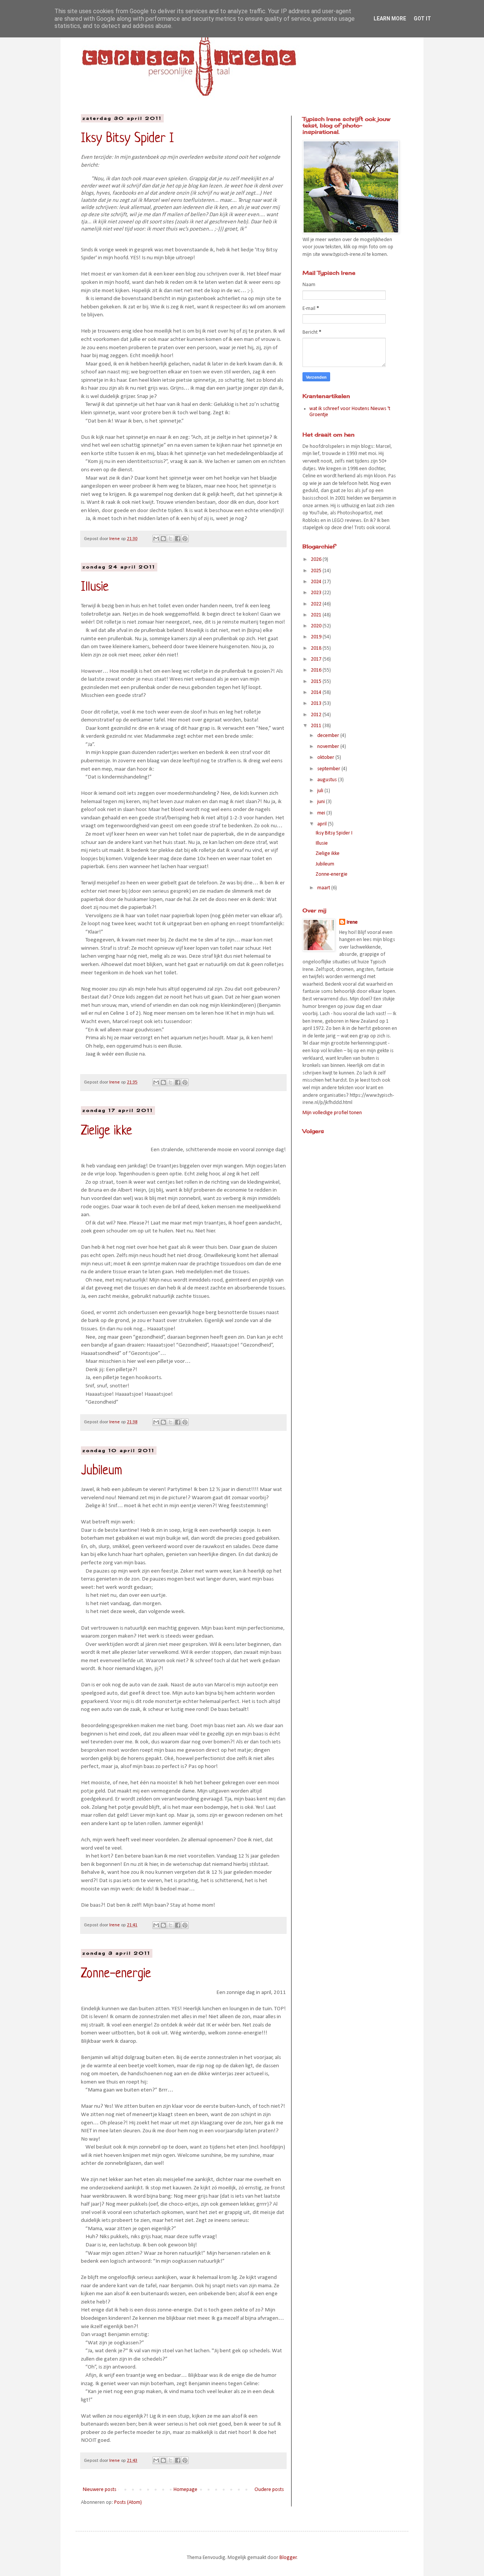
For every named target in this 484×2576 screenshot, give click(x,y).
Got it (422, 19)
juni (322, 802)
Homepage (185, 2490)
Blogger (288, 2558)
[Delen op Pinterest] (185, 539)
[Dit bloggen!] (163, 539)
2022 (317, 604)
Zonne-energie (116, 1974)
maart (324, 888)
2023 (317, 593)
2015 (317, 682)
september (329, 769)
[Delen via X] (171, 539)
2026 (317, 560)
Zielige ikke (106, 1131)
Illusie (95, 587)
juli (321, 791)
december (329, 736)
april (323, 824)
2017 (317, 659)
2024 (317, 582)
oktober (326, 758)
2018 (317, 648)
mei (322, 813)
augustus (328, 780)
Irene (352, 922)
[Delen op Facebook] (178, 539)
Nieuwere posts (100, 2490)
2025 (317, 571)
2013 (317, 704)
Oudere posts (269, 2490)
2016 (317, 670)
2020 (317, 626)
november (329, 747)
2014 (317, 693)
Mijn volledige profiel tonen (332, 1113)
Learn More (390, 19)
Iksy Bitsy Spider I (127, 139)
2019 (317, 637)
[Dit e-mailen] (156, 539)
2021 (317, 615)
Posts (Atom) (128, 2502)
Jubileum (102, 1471)
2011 (317, 726)
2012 (317, 715)
